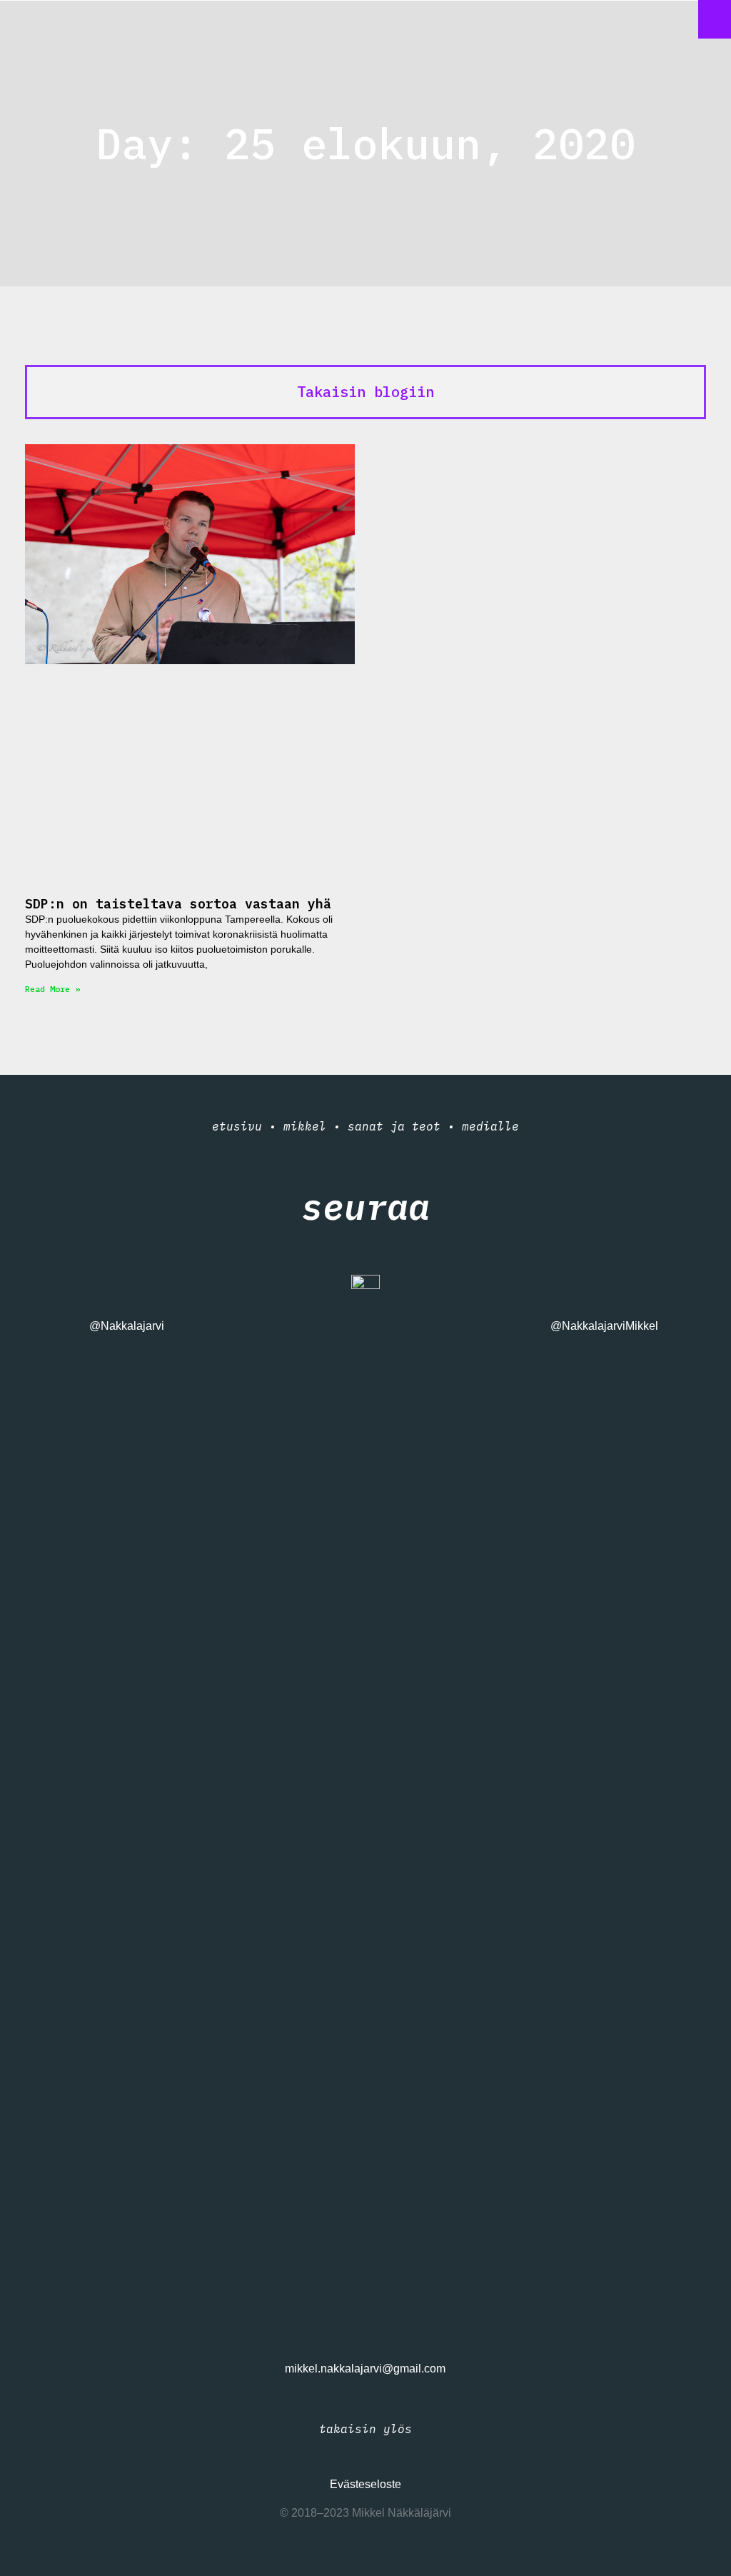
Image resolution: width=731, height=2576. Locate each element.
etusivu (237, 1126)
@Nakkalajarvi (127, 1326)
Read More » (52, 989)
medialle (490, 1126)
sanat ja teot (394, 1126)
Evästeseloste (365, 2484)
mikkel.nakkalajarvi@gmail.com (365, 2369)
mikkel (305, 1126)
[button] (715, 19)
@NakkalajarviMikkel (604, 1326)
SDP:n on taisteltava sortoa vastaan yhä (178, 904)
